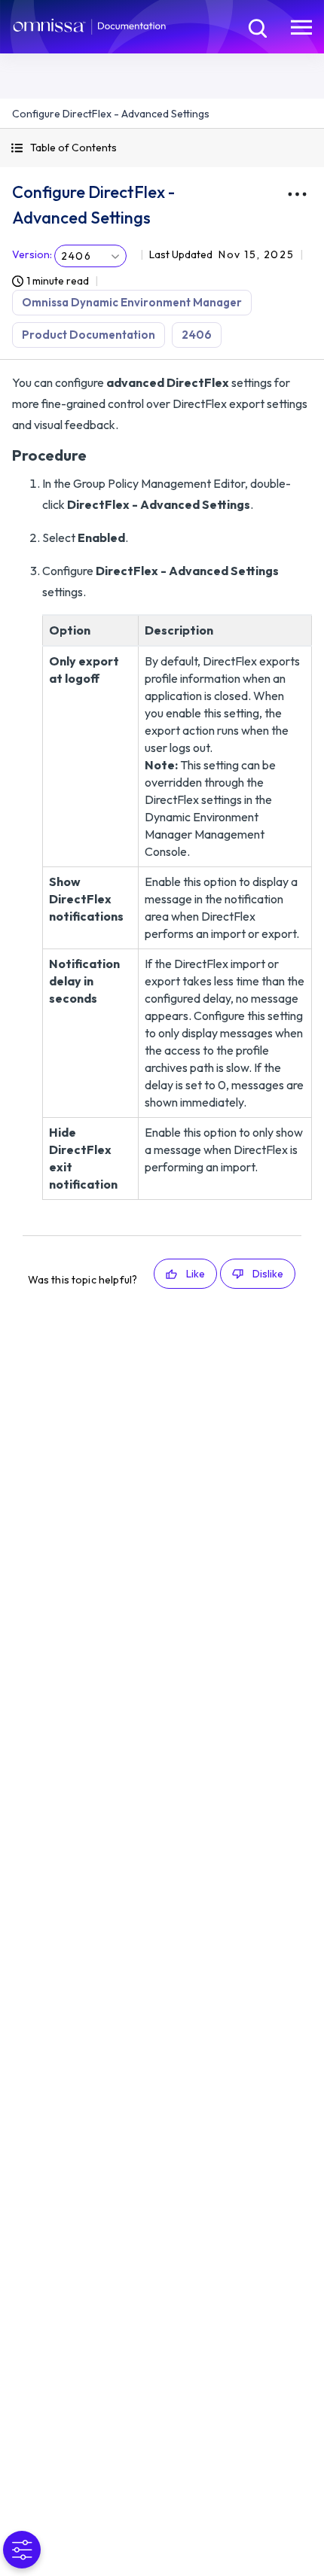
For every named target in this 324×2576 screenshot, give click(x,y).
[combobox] (90, 256)
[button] (162, 148)
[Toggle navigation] (301, 26)
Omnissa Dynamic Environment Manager (132, 302)
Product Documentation (89, 335)
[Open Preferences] (22, 2550)
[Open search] (256, 26)
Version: (32, 254)
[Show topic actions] (297, 194)
